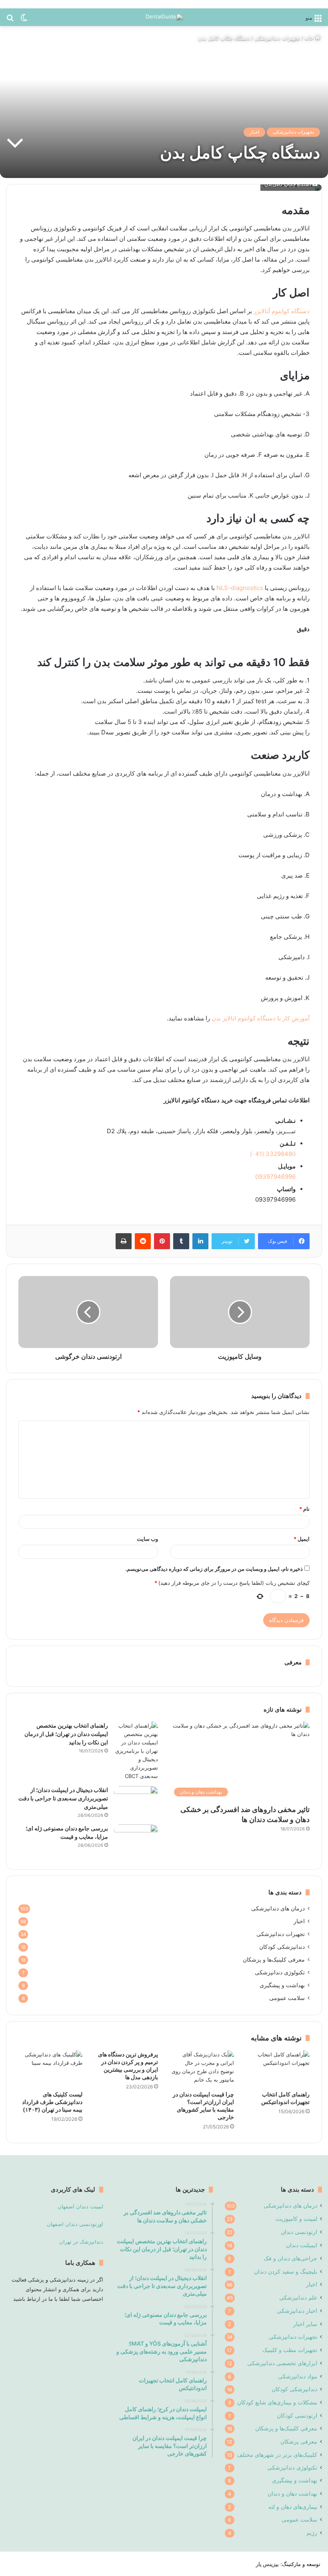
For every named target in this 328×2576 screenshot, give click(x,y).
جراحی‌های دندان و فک (290, 2258)
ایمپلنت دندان (302, 2245)
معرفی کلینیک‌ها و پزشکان (274, 1960)
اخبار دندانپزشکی (297, 2311)
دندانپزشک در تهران (81, 2242)
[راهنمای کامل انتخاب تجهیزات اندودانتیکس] (278, 2068)
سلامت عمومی (287, 1998)
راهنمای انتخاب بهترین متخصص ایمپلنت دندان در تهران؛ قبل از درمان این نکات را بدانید (66, 1734)
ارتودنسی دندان (299, 2232)
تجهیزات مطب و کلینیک (290, 2350)
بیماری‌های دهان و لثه (293, 2507)
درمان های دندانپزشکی (278, 1908)
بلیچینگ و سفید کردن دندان (286, 2271)
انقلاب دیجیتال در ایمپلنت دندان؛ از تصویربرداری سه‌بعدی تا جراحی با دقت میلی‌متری (63, 1798)
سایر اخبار (305, 2324)
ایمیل (302, 1539)
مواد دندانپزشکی (298, 2376)
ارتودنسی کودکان (297, 2415)
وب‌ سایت (147, 1539)
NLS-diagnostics (240, 588)
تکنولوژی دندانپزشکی (280, 1972)
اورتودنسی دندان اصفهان (75, 2224)
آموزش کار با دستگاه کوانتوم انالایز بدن (261, 1018)
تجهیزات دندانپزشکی (277, 38)
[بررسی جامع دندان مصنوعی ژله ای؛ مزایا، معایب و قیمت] (136, 1839)
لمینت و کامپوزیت (296, 2219)
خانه (310, 38)
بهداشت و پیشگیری (282, 1985)
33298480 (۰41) (272, 1154)
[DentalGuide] (164, 17)
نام (304, 1509)
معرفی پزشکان (299, 2441)
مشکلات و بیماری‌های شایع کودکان (277, 2402)
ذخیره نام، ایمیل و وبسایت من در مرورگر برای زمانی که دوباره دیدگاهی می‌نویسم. (214, 1569)
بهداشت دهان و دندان (292, 2493)
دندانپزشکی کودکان (282, 1947)
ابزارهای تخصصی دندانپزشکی (282, 2363)
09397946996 (275, 1177)
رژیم (312, 2533)
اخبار (254, 132)
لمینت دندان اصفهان (80, 2206)
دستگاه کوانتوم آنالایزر (282, 311)
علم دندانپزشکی (298, 2297)
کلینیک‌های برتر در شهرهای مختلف (277, 2455)
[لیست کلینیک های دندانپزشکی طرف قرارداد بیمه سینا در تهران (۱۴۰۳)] (50, 2068)
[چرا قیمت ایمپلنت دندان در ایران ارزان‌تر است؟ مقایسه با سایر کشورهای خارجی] (202, 2068)
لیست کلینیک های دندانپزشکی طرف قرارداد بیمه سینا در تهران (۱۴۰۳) (52, 2102)
